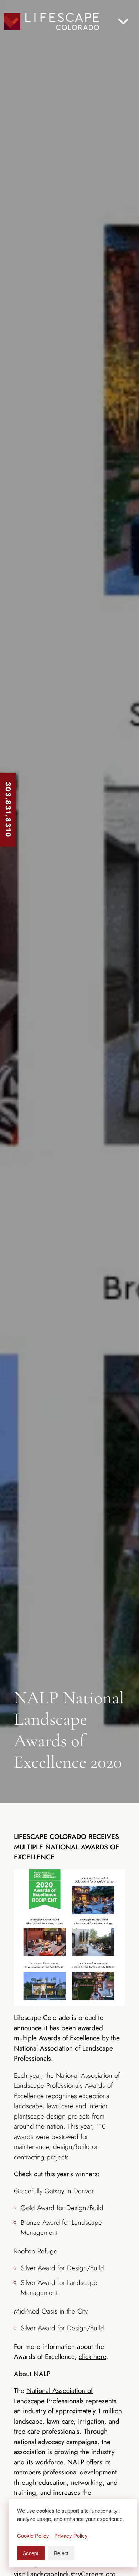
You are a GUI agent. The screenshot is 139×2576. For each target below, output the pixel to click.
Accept (31, 2553)
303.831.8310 (8, 810)
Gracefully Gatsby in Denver (54, 2191)
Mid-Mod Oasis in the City (51, 2311)
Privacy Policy (71, 2535)
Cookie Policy (33, 2535)
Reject (61, 2553)
